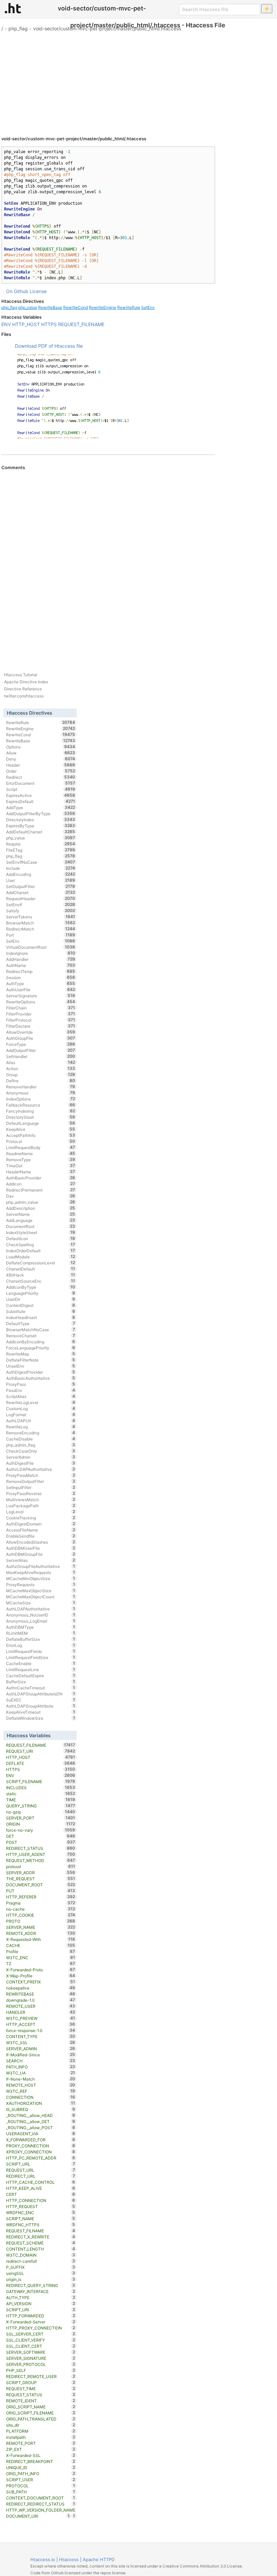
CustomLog (41, 1408)
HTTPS (49, 324)
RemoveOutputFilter (41, 1481)
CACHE (41, 1945)
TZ (41, 1964)
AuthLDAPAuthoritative (41, 1609)
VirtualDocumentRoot (41, 947)
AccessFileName (41, 1530)
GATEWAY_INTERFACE (41, 2291)
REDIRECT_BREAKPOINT (41, 2461)
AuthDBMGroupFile (41, 1554)
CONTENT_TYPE (41, 2036)
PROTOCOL (41, 2486)
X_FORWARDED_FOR (41, 2140)
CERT (41, 2194)
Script (41, 789)
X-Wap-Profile (41, 1976)
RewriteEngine (103, 307)
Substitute (41, 1311)
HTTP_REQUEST (41, 2206)
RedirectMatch (41, 929)
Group (41, 1075)
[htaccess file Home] (13, 8)
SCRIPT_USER (41, 2480)
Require (41, 844)
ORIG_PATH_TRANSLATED (41, 2419)
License (38, 291)
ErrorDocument (41, 783)
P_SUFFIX (41, 2267)
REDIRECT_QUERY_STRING (41, 2285)
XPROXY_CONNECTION (41, 2152)
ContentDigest (41, 1305)
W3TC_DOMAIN (41, 2255)
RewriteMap (41, 1354)
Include (41, 868)
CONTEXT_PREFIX (41, 1982)
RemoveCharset (41, 1336)
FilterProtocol (41, 1020)
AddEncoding (41, 874)
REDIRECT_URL (41, 2176)
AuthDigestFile (41, 1463)
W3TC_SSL (41, 2042)
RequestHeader (41, 898)
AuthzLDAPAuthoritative (41, 1469)
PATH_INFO (41, 2067)
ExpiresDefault (41, 801)
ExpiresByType (41, 826)
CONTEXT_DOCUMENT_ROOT (41, 2498)
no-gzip (41, 1812)
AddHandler (41, 959)
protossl (41, 1866)
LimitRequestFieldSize (41, 1657)
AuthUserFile (41, 990)
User (41, 880)
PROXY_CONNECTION (41, 2146)
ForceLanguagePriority (41, 1348)
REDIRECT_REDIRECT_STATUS (41, 2504)
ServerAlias (41, 1560)
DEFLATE (41, 1763)
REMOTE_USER (41, 2006)
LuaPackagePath (41, 1506)
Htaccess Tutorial (21, 675)
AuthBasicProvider (41, 1178)
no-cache (41, 1909)
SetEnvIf (41, 905)
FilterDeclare (41, 1026)
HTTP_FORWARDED (41, 2316)
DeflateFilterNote (41, 1360)
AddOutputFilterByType (41, 813)
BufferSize (41, 1682)
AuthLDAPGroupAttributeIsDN (41, 1694)
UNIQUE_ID (41, 2467)
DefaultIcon (41, 1238)
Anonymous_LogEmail (41, 1621)
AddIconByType (41, 1287)
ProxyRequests (41, 1584)
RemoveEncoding (41, 1433)
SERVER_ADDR (41, 1872)
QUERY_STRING (41, 1806)
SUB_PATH (41, 2492)
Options (41, 747)
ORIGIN (41, 1824)
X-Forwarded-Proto (41, 1970)
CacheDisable (41, 1439)
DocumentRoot (41, 1226)
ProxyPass (41, 1384)
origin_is (41, 2279)
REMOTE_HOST (41, 2085)
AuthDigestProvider (41, 1372)
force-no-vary (41, 1830)
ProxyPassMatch (41, 1475)
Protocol (41, 1141)
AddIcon (41, 1184)
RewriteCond (75, 307)
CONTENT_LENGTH (41, 2249)
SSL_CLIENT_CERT (41, 2346)
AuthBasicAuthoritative (41, 1378)
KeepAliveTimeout (41, 1712)
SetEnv (148, 307)
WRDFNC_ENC (41, 2212)
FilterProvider (41, 1014)
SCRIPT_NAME (41, 2219)
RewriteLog (41, 1427)
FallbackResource (41, 1105)
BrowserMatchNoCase (41, 1329)
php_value (28, 307)
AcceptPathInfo (41, 1135)
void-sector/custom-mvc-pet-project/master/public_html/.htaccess (107, 28)
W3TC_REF (41, 2091)
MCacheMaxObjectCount (41, 1597)
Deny (41, 759)
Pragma (41, 1903)
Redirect (41, 777)
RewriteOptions (41, 1002)
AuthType (41, 983)
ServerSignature (41, 996)
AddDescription (41, 1208)
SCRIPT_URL (41, 2164)
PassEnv (41, 1390)
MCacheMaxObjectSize (41, 1591)
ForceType (41, 1044)
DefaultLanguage (41, 1123)
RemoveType (41, 1160)
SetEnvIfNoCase (41, 862)
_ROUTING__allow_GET (41, 2121)
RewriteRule (129, 307)
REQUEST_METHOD (41, 1860)
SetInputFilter (41, 1487)
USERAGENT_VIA (41, 2134)
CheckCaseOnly (41, 1451)
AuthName (41, 965)
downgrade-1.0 (41, 2000)
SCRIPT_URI (41, 2310)
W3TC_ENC (41, 1957)
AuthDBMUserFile (41, 1548)
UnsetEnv (41, 1366)
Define (41, 1081)
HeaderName (41, 1172)
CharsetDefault (41, 1269)
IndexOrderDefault (41, 1251)
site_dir (41, 2425)
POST (41, 1842)
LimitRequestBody (41, 1147)
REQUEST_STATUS (41, 2395)
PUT (41, 1891)
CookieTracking (41, 1518)
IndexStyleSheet (41, 1232)
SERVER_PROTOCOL (41, 2364)
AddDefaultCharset (41, 832)
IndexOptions (41, 1099)
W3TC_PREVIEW (41, 2018)
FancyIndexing (41, 1111)
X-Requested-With (41, 1939)
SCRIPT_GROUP (41, 2382)
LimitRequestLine (41, 1669)
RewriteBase (50, 307)
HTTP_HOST (26, 324)
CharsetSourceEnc (41, 1281)
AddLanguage (41, 1220)
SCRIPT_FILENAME (41, 1781)
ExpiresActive (41, 795)
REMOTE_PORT (41, 2443)
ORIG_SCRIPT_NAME (41, 2407)
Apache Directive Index (26, 682)
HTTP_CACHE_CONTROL (41, 2182)
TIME (41, 1800)
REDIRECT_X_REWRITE (41, 2237)
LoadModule (41, 1257)
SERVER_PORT (41, 1818)
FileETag (41, 850)
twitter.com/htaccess (24, 696)
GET (41, 1836)
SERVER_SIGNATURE (41, 2358)
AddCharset (41, 892)
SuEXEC (41, 1700)
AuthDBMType (41, 1627)
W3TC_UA (41, 2073)
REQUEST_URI (41, 1751)
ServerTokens (41, 917)
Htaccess (69, 2559)
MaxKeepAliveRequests (41, 1572)
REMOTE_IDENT (41, 2401)
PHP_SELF (41, 2370)
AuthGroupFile (41, 1038)
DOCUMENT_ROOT (41, 1885)
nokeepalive (41, 1988)
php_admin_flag (41, 1445)
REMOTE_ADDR (41, 1933)
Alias (41, 1062)
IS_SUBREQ (41, 2109)
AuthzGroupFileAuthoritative (41, 1566)
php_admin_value (41, 1202)
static (41, 1794)
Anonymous (41, 1093)
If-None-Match (41, 2079)
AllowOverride (41, 1032)
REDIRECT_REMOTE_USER (41, 2376)
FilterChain (41, 1008)
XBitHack (41, 1275)
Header (41, 765)
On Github (17, 291)
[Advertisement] (138, 81)
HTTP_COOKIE (41, 1915)
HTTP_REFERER (41, 1897)
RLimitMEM (41, 1633)
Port (41, 935)
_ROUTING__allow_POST (41, 2127)
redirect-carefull (41, 2261)
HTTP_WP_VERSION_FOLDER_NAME (41, 2510)
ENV (6, 324)
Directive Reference (23, 689)
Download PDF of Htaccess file (49, 346)
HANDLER (41, 2012)
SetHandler (41, 1056)
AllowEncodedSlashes (41, 1542)
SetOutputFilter (41, 886)
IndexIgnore (41, 953)
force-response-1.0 (41, 2030)
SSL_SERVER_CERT (41, 2334)
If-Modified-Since (41, 2055)
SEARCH (41, 2061)
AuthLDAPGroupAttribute (41, 1706)
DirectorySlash (41, 1117)
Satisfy (41, 911)
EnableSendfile (41, 1536)
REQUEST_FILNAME (41, 2231)
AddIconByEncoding (41, 1342)
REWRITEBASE (41, 1994)
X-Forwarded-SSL (41, 2455)
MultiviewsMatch (41, 1499)
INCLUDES (41, 1787)
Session (41, 977)
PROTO (41, 1921)
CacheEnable (41, 1663)
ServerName (41, 1214)
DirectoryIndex (41, 820)
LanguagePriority (41, 1293)
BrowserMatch (41, 923)
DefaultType (41, 1323)
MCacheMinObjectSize (41, 1578)
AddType (41, 807)
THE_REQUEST (41, 1879)
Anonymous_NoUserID (41, 1615)
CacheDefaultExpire (41, 1676)
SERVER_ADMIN (41, 2049)
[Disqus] (108, 563)
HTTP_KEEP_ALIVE (41, 2188)
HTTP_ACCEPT (41, 2024)
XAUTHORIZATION (41, 2103)
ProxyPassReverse (41, 1493)
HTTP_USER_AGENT (41, 1854)
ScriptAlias (41, 1396)
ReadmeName (41, 1153)
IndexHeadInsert (41, 1317)
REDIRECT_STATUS (41, 1848)
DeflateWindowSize (41, 1718)
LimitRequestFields (41, 1651)
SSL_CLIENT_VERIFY (41, 2340)
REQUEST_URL (41, 2170)
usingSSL (41, 2273)
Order (41, 771)
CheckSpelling (41, 1244)
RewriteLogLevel (41, 1402)
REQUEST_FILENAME (81, 324)
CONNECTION (41, 2097)
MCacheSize (41, 1603)
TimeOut (41, 1166)
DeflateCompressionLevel (41, 1263)
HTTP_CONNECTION (41, 2200)
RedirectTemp (41, 971)
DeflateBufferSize (41, 1639)
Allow (41, 753)
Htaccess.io (43, 2559)
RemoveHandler (41, 1087)
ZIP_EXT (41, 2449)
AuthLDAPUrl (41, 1421)
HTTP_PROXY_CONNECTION (41, 2328)
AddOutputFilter (41, 1050)
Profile (41, 1951)
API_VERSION (41, 2303)
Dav (41, 1196)
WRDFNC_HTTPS (41, 2225)
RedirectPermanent (41, 1190)
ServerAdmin (41, 1457)
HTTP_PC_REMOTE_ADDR (41, 2158)
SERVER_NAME (41, 1927)
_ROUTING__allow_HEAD (41, 2115)
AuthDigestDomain (41, 1524)
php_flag (18, 28)
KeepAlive (41, 1129)
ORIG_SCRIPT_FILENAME (41, 2413)
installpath (41, 2437)
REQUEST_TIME (41, 2388)
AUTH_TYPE (41, 2297)
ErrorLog (41, 1645)
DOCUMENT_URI (38, 2516)
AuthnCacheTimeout (41, 1688)
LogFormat (41, 1414)
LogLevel (41, 1512)
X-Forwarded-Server (41, 2322)
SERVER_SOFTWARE (41, 2352)
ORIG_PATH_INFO (41, 2473)
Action (41, 1068)
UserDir (41, 1299)
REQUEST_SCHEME (41, 2243)
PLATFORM (41, 2431)
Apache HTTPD (99, 2559)
